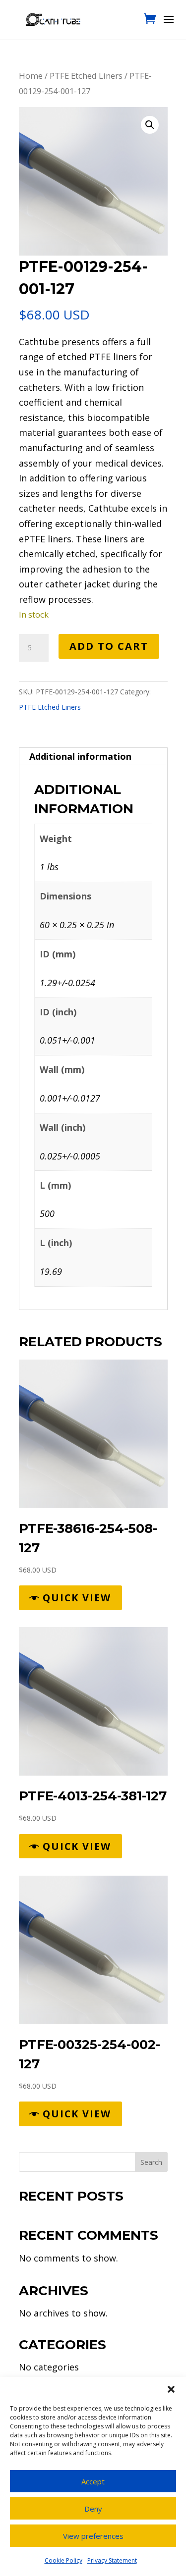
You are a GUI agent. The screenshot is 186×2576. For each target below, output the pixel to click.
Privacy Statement (112, 2560)
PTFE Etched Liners (86, 76)
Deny (93, 2509)
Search (151, 2162)
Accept (93, 2481)
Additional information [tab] (80, 756)
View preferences (93, 2536)
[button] (171, 2389)
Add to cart (109, 646)
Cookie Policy (63, 2560)
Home (31, 76)
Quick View (77, 1598)
